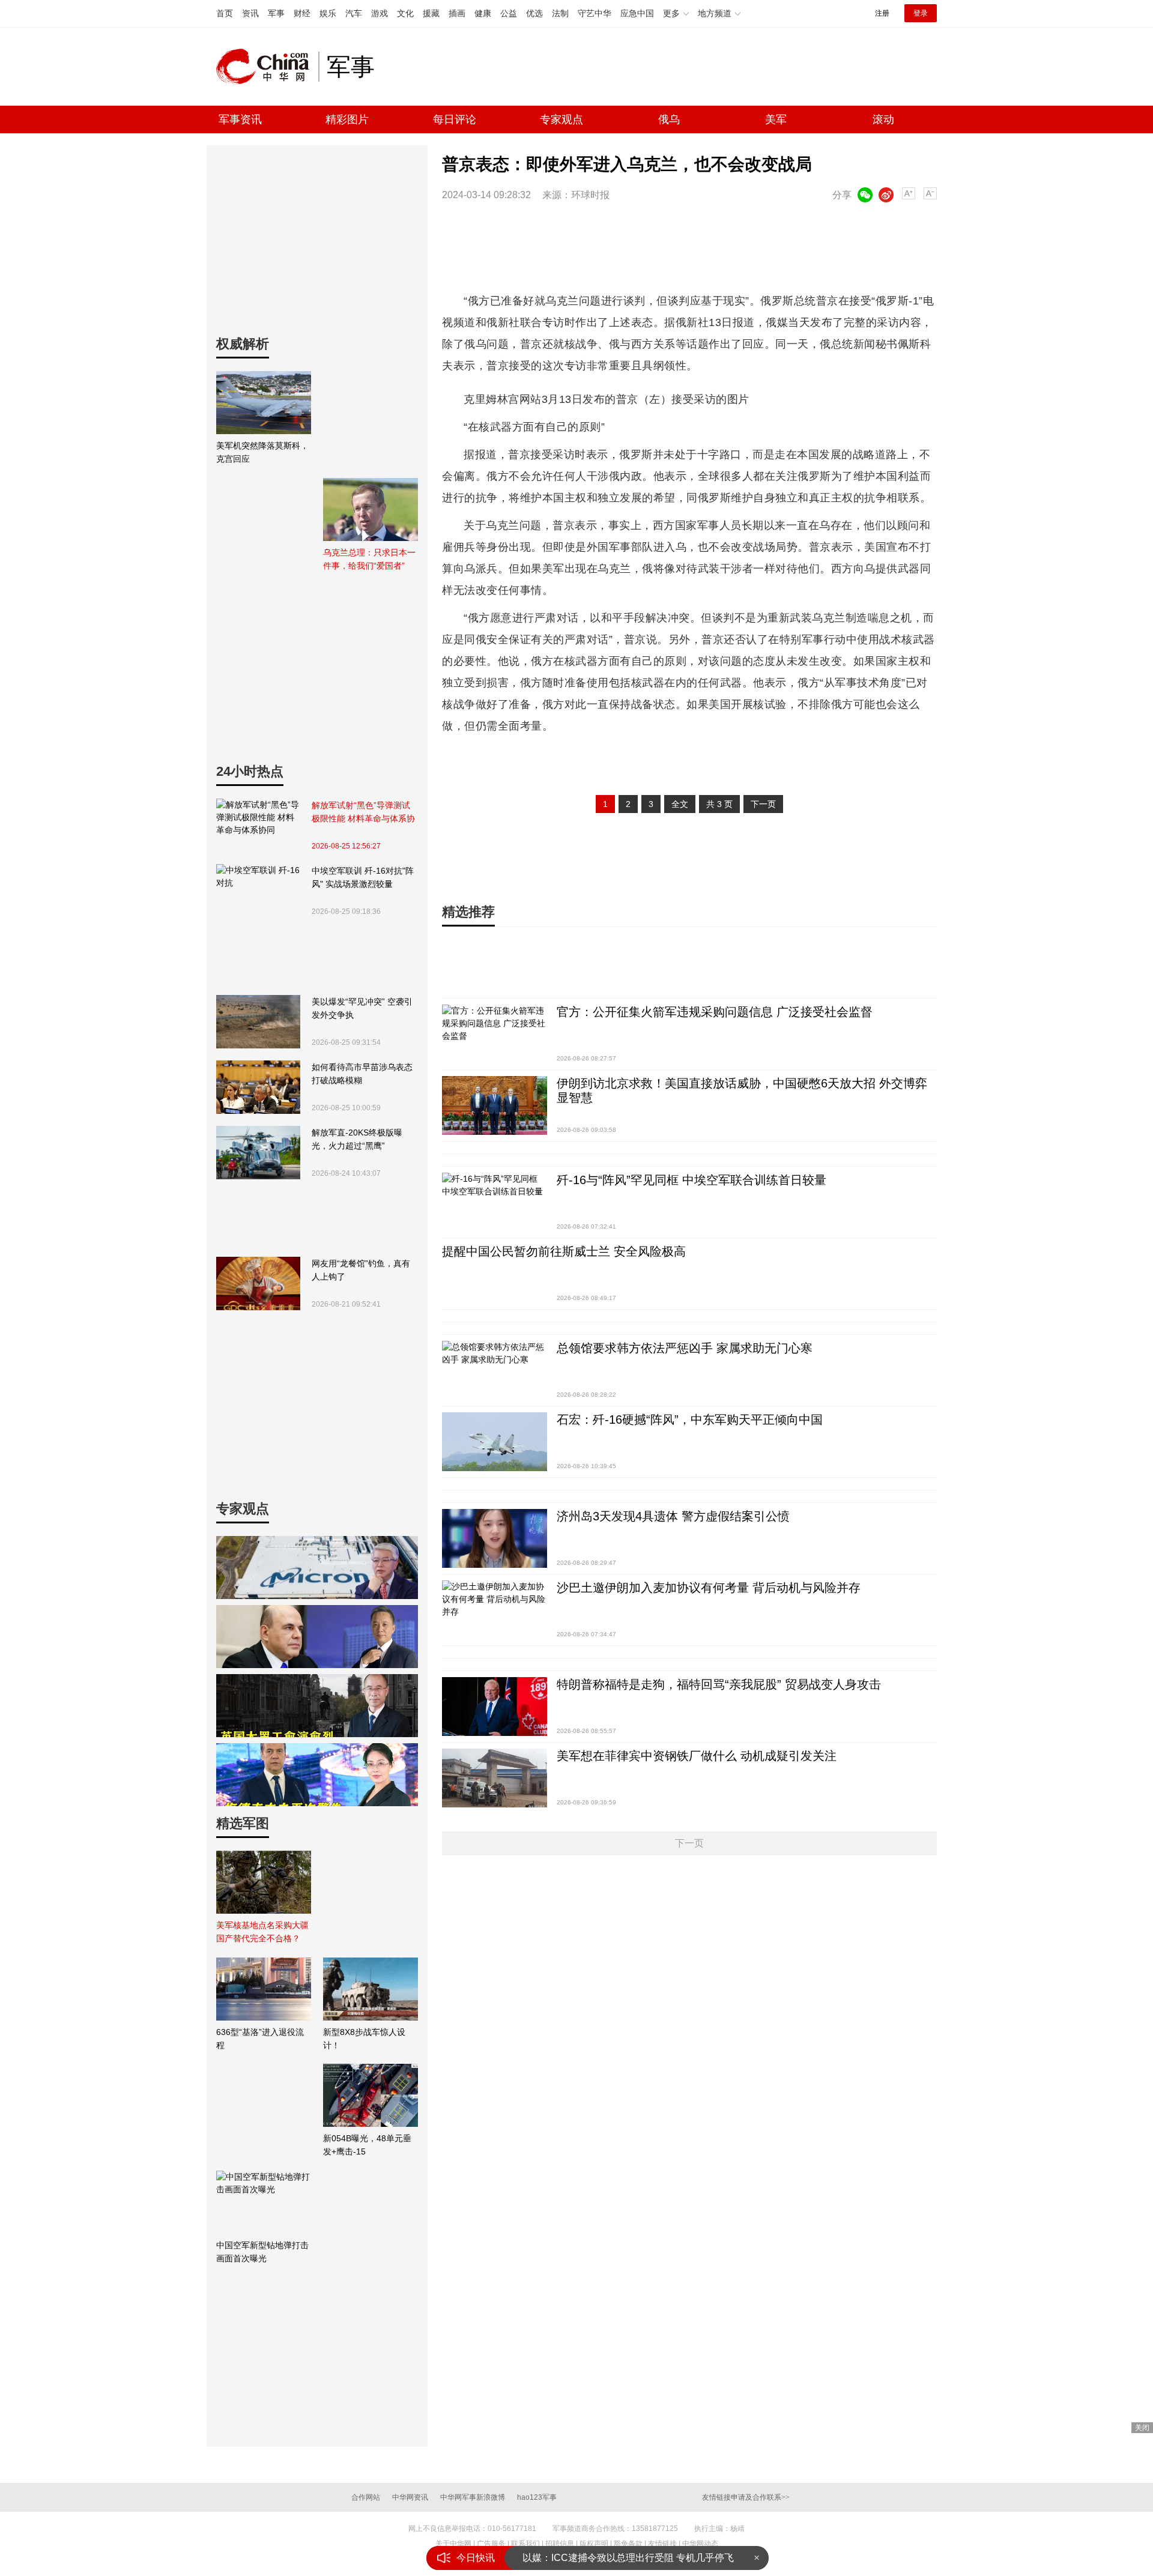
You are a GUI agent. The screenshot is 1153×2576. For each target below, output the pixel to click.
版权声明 (594, 2544)
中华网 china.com (267, 67)
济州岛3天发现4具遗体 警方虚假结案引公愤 (673, 1516)
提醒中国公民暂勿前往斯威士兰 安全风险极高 (564, 1251)
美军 (776, 119)
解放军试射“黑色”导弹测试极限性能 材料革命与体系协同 (363, 813)
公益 (509, 13)
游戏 (380, 13)
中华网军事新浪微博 (473, 2497)
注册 (882, 13)
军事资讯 (240, 119)
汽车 (354, 13)
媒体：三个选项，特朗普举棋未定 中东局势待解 (625, 2558)
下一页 (763, 804)
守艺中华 (595, 13)
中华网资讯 (410, 2497)
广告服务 (491, 2544)
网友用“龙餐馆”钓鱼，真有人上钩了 (361, 1270)
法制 (560, 13)
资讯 (250, 13)
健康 (483, 13)
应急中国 (637, 13)
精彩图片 (347, 119)
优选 (534, 13)
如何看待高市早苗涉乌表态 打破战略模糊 (362, 1074)
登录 (921, 13)
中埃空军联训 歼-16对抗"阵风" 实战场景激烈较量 (363, 877)
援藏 (431, 13)
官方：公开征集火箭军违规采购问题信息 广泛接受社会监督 (715, 1012)
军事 (276, 13)
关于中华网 (453, 2544)
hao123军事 (537, 2497)
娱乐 (328, 13)
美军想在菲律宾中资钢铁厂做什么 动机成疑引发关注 (697, 1756)
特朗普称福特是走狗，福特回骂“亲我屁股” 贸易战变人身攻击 (719, 1684)
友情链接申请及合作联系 (746, 2497)
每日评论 (455, 119)
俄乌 (669, 119)
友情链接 (662, 2544)
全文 (680, 804)
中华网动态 (700, 2544)
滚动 (883, 119)
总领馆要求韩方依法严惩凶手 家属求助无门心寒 (685, 1348)
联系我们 (525, 2544)
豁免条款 (628, 2544)
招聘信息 (560, 2544)
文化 (405, 13)
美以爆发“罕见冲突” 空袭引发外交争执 (362, 1008)
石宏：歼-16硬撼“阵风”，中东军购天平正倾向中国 (690, 1420)
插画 (457, 13)
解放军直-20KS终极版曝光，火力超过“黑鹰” (357, 1139)
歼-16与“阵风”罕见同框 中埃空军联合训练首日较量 (691, 1180)
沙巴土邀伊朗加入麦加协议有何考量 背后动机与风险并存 (709, 1588)
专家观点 (561, 119)
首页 (225, 13)
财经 (302, 13)
